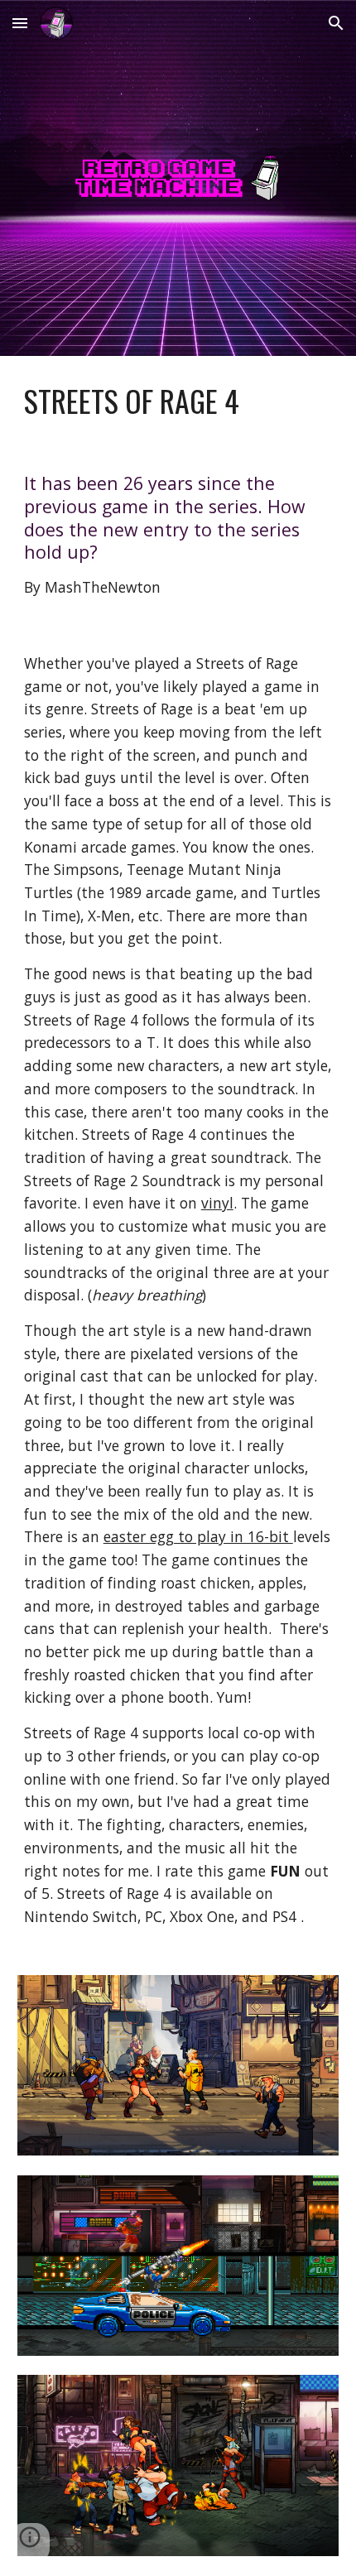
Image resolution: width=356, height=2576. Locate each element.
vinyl (217, 1203)
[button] (20, 23)
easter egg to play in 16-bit (198, 1536)
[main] (178, 401)
